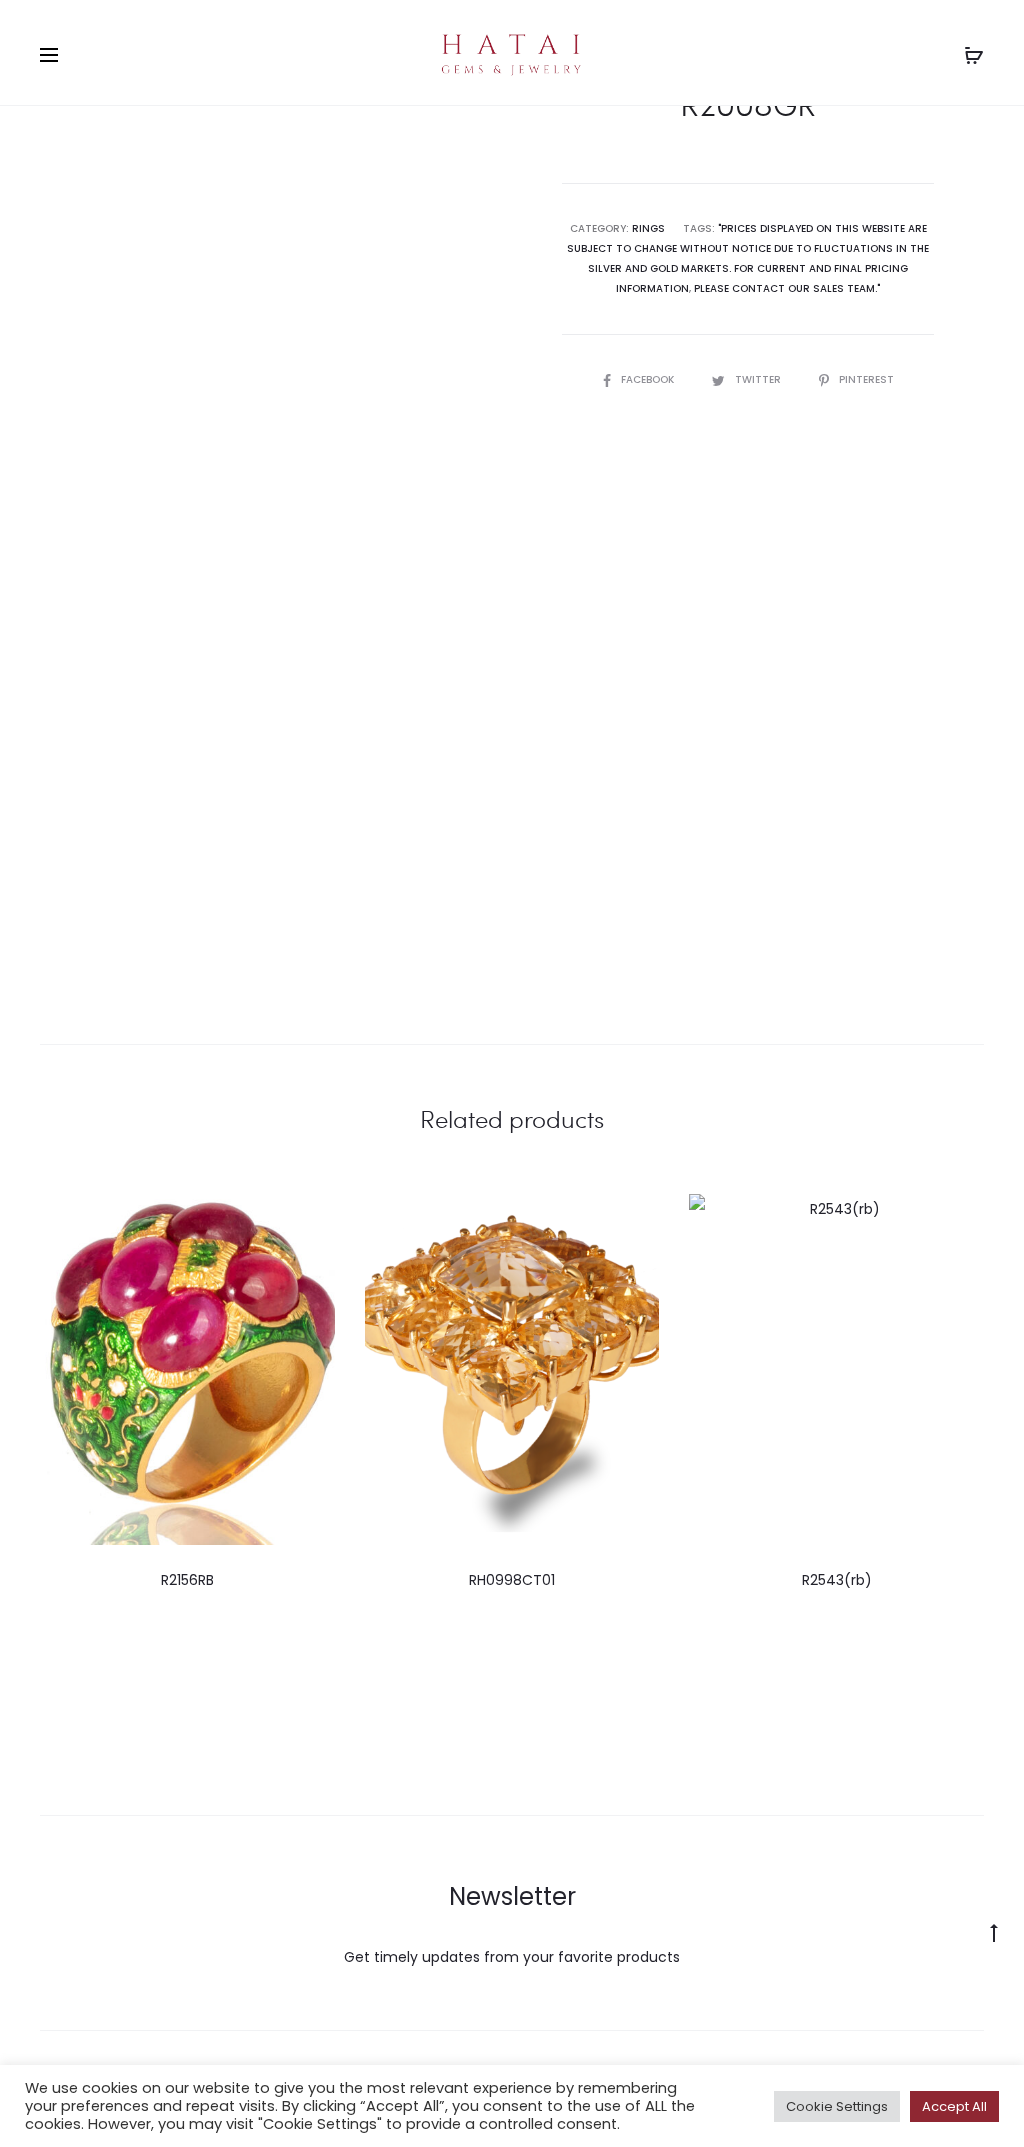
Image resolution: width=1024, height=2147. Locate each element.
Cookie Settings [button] (837, 2106)
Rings (648, 228)
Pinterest (866, 379)
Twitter (759, 379)
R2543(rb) (837, 1580)
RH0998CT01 (512, 1580)
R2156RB (187, 1580)
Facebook (649, 379)
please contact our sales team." (787, 288)
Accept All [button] (954, 2106)
